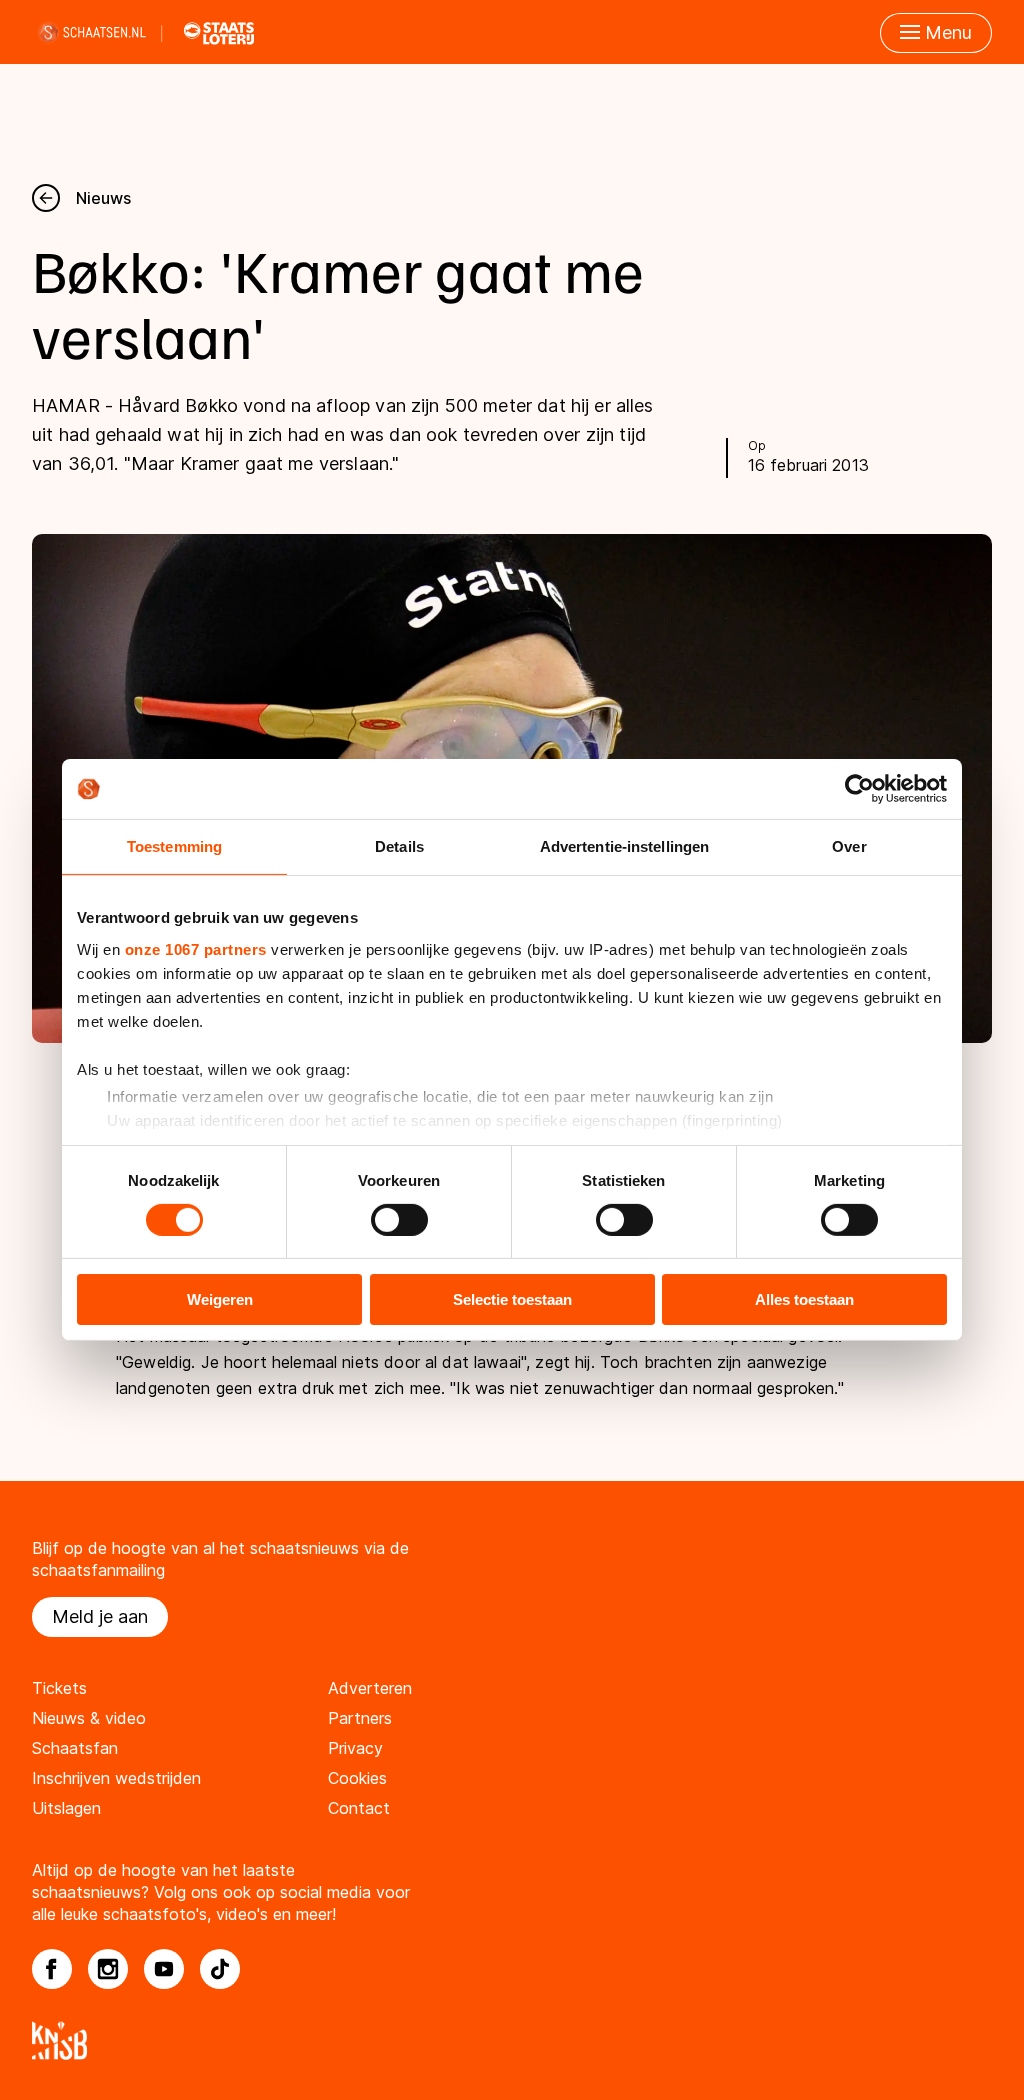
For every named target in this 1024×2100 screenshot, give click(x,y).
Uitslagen (66, 1808)
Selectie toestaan (512, 1299)
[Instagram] (108, 1969)
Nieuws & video (89, 1718)
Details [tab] (399, 846)
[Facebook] (52, 1969)
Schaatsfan (75, 1748)
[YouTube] (164, 1969)
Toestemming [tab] (174, 846)
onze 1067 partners (196, 948)
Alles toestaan (804, 1299)
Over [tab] (849, 846)
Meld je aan (100, 1616)
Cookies (357, 1778)
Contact (359, 1808)
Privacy (355, 1748)
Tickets (59, 1688)
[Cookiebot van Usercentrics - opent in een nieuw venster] (859, 789)
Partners (360, 1718)
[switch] (399, 1220)
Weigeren (220, 1299)
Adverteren (370, 1688)
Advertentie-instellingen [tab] (624, 846)
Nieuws (103, 198)
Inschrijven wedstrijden (116, 1778)
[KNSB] (512, 2040)
